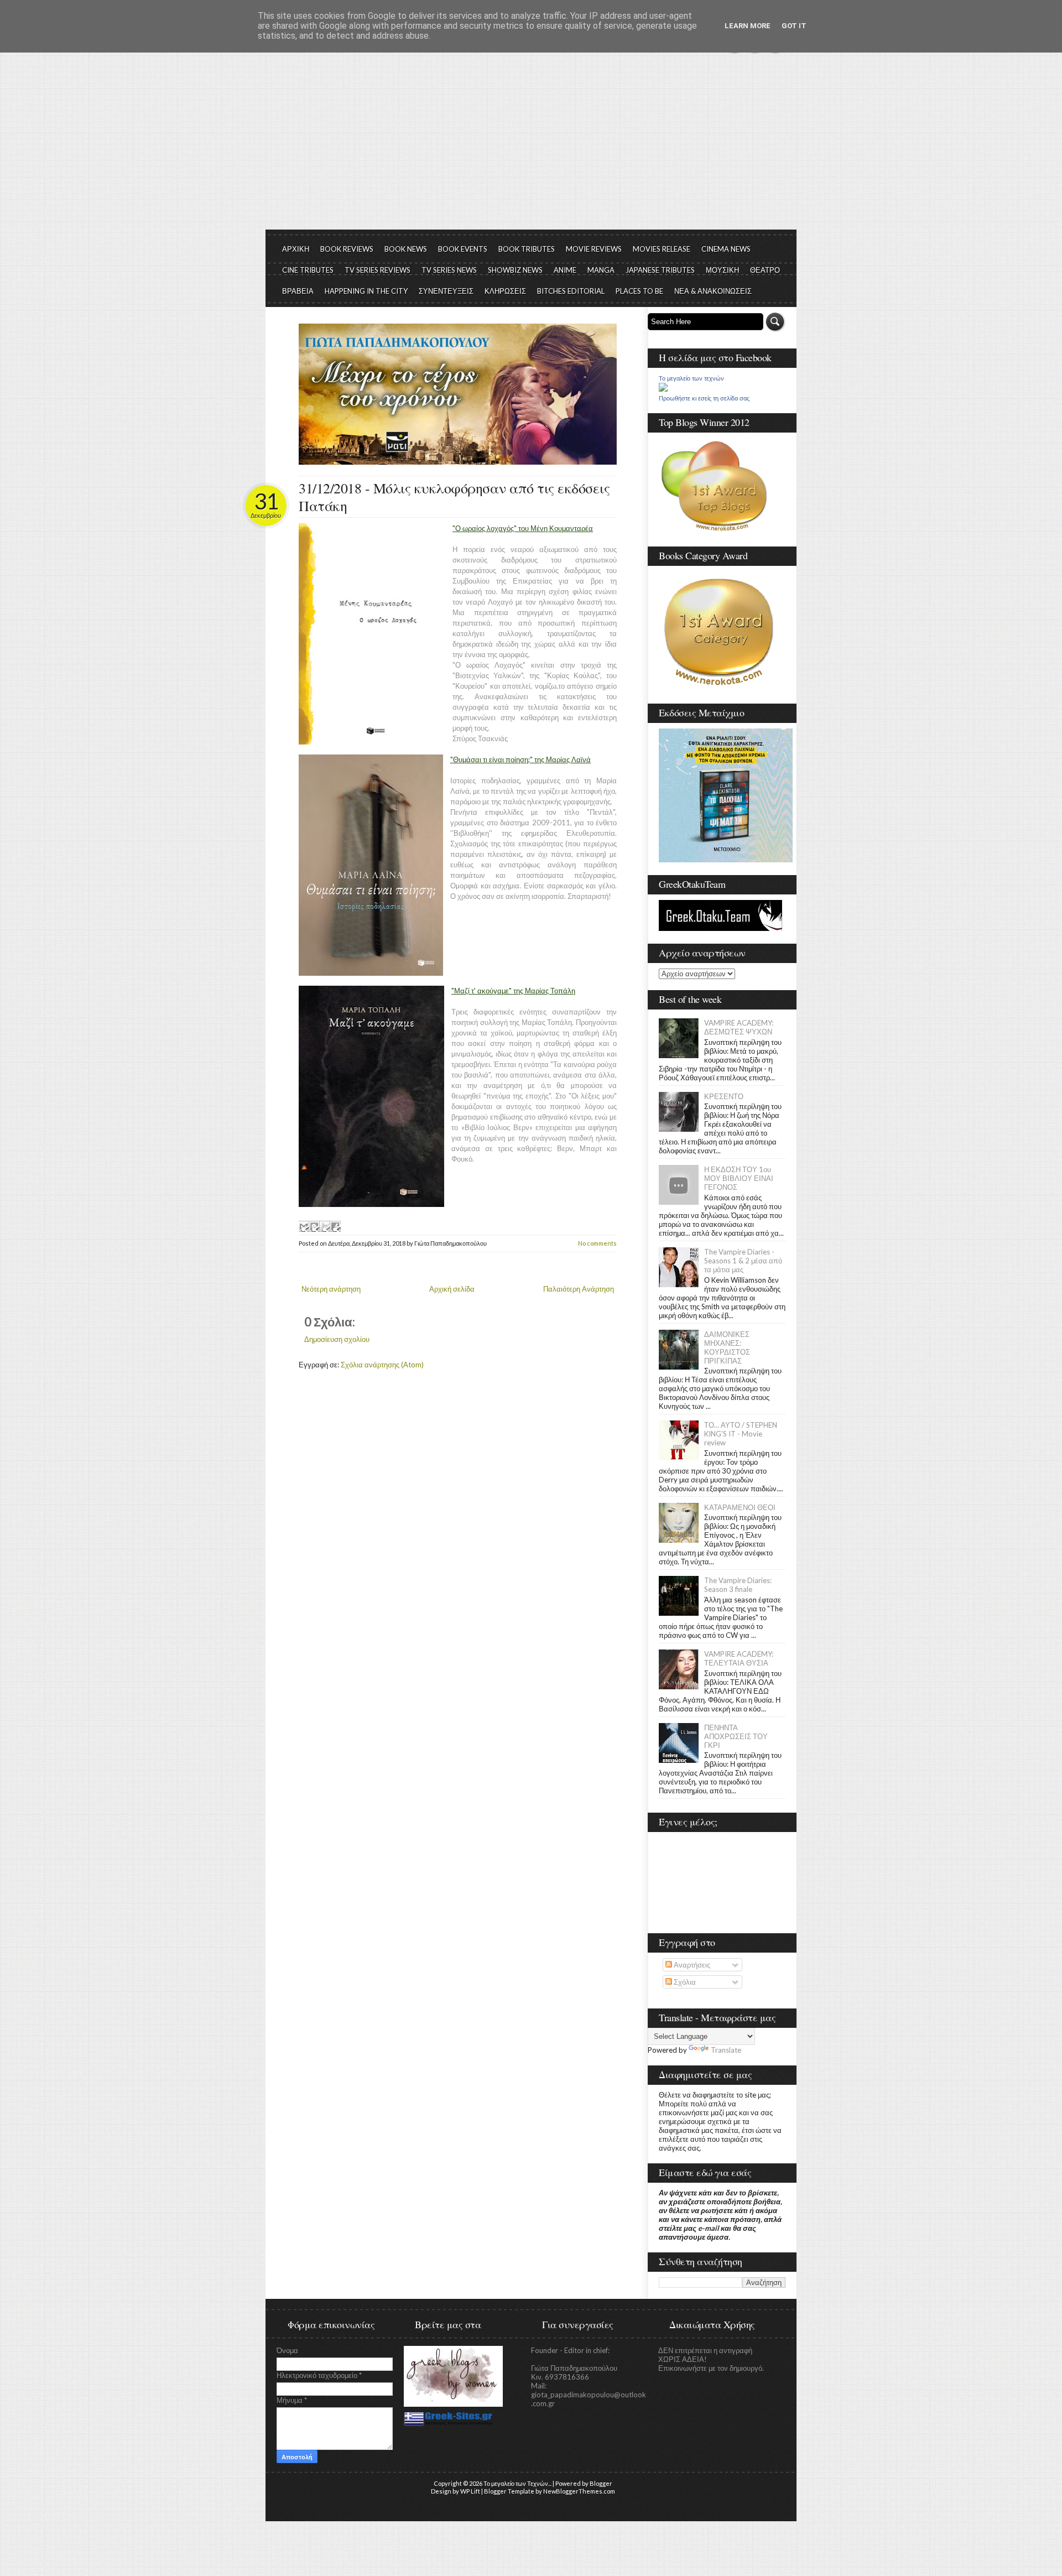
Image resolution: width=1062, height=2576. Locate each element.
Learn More (748, 26)
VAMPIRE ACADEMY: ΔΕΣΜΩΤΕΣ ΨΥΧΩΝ (739, 1027)
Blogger (601, 2483)
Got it (794, 26)
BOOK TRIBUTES (527, 249)
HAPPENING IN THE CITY (366, 291)
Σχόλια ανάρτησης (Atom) (382, 1365)
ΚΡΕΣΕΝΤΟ (724, 1096)
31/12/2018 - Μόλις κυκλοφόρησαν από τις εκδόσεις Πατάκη (454, 497)
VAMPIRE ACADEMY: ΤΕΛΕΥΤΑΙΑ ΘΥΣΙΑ (739, 1658)
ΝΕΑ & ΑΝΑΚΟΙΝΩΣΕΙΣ (713, 291)
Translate (726, 2050)
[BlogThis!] (314, 1226)
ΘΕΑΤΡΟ (765, 270)
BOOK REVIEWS (347, 249)
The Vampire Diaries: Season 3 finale (738, 1585)
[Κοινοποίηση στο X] (325, 1226)
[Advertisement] (531, 147)
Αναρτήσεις (691, 1965)
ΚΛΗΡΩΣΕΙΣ (505, 291)
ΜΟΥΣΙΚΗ (722, 270)
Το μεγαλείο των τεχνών (691, 378)
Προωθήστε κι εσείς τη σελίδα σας (704, 398)
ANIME (565, 270)
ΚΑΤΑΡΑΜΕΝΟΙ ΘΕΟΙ (740, 1507)
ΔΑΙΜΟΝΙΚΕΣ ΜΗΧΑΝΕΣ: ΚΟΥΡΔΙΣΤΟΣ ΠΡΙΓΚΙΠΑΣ (727, 1347)
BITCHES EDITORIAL (571, 291)
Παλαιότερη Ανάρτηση (579, 1289)
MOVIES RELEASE (662, 249)
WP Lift (470, 2491)
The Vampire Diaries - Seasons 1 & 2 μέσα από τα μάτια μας (743, 1261)
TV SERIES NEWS (449, 270)
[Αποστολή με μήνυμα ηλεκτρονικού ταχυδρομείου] (304, 1226)
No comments (597, 1243)
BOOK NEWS (406, 249)
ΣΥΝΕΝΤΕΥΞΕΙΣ (446, 291)
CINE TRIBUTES (308, 270)
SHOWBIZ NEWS (515, 270)
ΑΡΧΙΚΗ (296, 249)
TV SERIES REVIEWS (378, 270)
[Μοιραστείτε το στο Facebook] (335, 1226)
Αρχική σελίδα (452, 1289)
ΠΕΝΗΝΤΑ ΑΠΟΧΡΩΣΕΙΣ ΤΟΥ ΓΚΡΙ (736, 1736)
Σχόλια (684, 1982)
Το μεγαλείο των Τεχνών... (517, 2483)
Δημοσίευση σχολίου (337, 1339)
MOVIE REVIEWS (594, 249)
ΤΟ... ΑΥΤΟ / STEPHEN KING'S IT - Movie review (741, 1434)
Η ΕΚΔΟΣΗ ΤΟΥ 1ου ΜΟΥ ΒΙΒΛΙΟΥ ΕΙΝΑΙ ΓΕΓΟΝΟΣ (739, 1178)
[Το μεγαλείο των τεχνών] (663, 389)
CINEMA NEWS (726, 249)
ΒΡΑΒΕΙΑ (298, 291)
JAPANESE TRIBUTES (660, 270)
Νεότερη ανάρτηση (331, 1289)
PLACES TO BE (639, 291)
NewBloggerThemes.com (579, 2491)
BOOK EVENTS (463, 249)
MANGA (601, 270)
